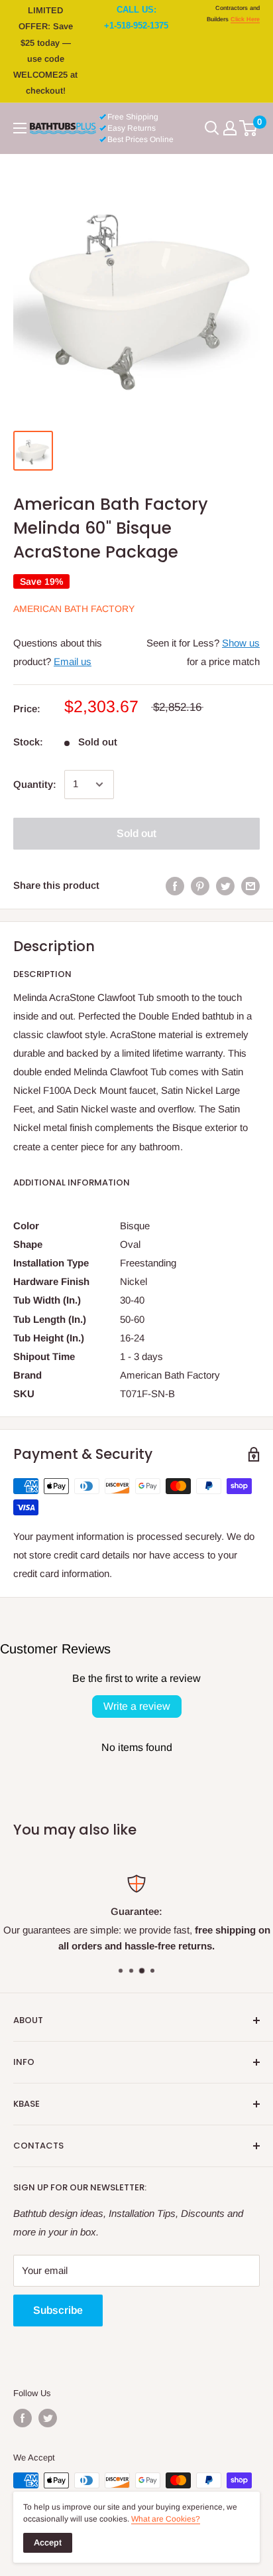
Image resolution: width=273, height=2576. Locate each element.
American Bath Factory (74, 609)
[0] (249, 128)
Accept (48, 2542)
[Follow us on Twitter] (48, 2418)
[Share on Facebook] (175, 886)
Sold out (136, 833)
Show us (241, 643)
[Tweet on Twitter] (225, 886)
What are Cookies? (166, 2519)
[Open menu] (20, 128)
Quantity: (35, 784)
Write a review (137, 1706)
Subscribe (58, 2310)
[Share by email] (250, 886)
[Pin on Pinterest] (200, 886)
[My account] (230, 128)
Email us (73, 661)
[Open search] (212, 128)
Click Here (245, 19)
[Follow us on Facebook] (23, 2418)
